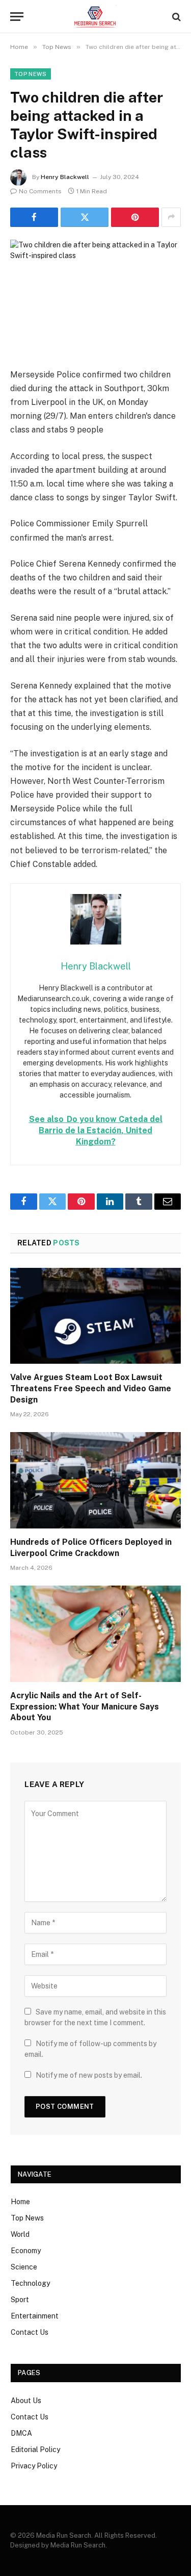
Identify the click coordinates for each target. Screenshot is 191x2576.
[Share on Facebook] (34, 217)
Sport (20, 2300)
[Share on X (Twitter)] (85, 217)
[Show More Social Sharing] (171, 217)
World (20, 2234)
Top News (31, 74)
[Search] (175, 17)
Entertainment (35, 2316)
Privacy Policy (34, 2466)
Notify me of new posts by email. (89, 2075)
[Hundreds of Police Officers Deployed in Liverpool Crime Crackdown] (95, 1480)
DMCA (21, 2433)
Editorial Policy (35, 2450)
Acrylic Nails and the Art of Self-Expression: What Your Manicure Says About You (85, 1707)
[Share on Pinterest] (135, 217)
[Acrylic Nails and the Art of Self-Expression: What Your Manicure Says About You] (95, 1634)
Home (20, 2202)
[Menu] (17, 17)
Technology (30, 2283)
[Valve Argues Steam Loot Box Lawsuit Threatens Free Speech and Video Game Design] (95, 1316)
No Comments (40, 191)
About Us (26, 2401)
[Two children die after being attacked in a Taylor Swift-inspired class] (95, 296)
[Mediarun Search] (95, 17)
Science (24, 2267)
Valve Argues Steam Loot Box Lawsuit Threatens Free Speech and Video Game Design (91, 1388)
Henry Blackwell (65, 177)
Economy (26, 2251)
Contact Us (30, 2332)
